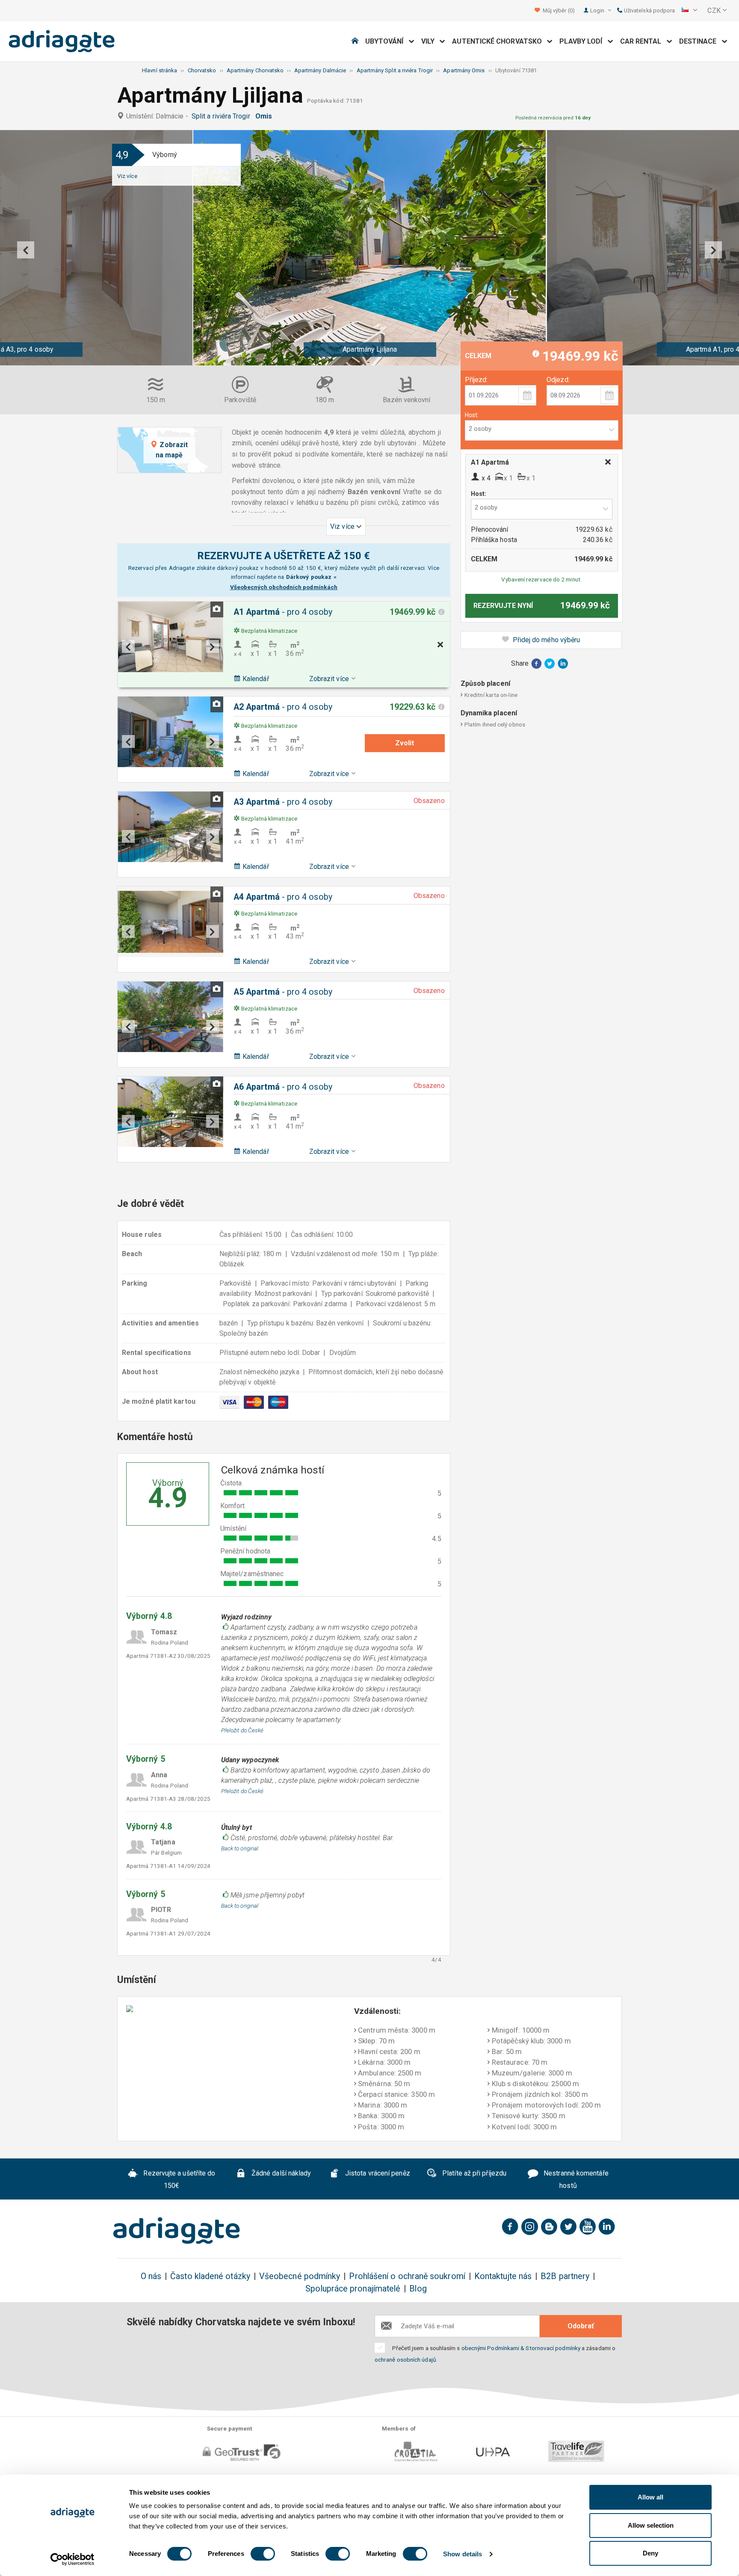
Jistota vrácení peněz (377, 2173)
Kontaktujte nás (503, 2276)
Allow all (650, 2497)
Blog (418, 2289)
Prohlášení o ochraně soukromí (407, 2276)
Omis (265, 116)
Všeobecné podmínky (300, 2276)
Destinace (701, 41)
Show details (463, 2554)
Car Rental (643, 41)
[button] (689, 11)
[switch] (263, 2554)
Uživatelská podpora (649, 10)
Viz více (127, 176)
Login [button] (598, 10)
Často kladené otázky (210, 2276)
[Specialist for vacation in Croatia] (177, 2231)
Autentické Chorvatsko (500, 41)
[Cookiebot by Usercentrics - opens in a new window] (72, 2559)
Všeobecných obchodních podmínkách (284, 587)
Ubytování (387, 41)
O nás (151, 2276)
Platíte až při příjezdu (473, 2173)
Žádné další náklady (281, 2173)
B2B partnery (565, 2276)
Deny (650, 2553)
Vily (431, 41)
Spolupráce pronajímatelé (353, 2289)
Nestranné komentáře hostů (575, 2179)
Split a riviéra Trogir (223, 116)
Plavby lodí (583, 41)
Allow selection (651, 2525)
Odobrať (581, 2326)
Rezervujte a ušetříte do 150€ (178, 2179)
